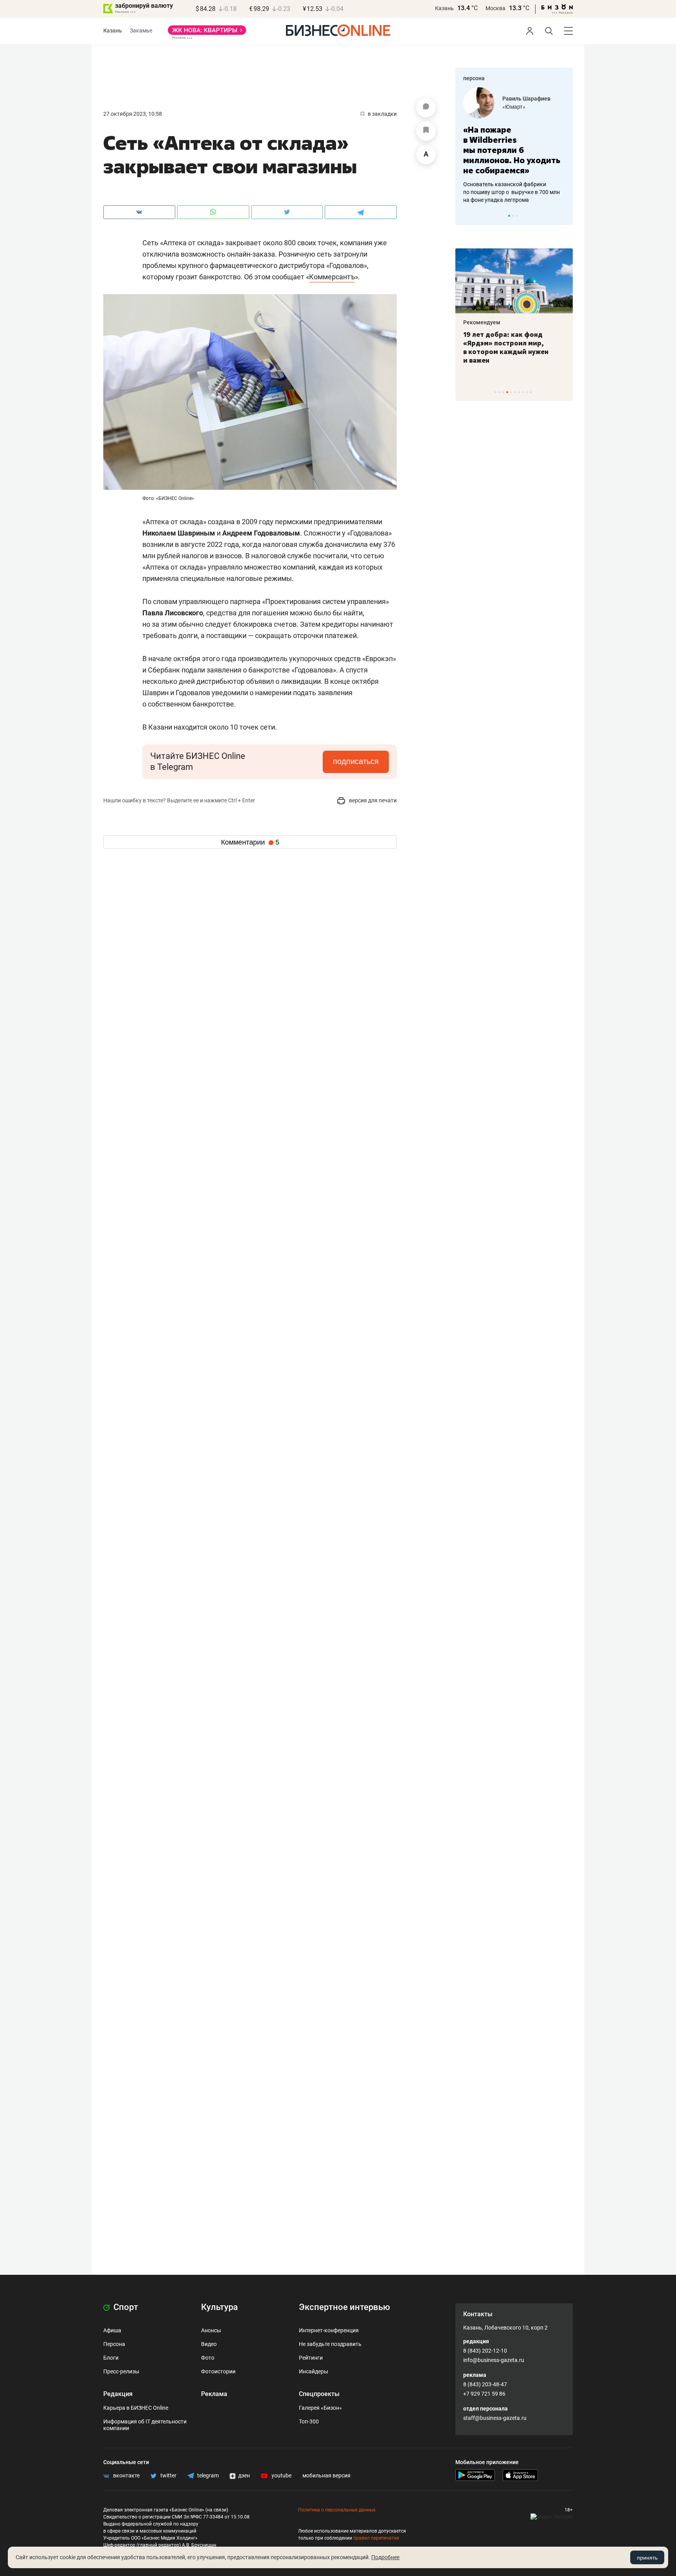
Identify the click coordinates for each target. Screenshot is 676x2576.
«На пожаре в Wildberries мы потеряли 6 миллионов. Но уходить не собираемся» (512, 150)
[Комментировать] (426, 108)
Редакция (118, 2394)
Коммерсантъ (332, 277)
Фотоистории (218, 2371)
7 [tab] (519, 392)
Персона (114, 2344)
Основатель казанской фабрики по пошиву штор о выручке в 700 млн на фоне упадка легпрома (511, 192)
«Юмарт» (514, 107)
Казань (444, 8)
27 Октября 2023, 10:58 (133, 114)
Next (564, 216)
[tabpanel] (514, 146)
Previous (466, 216)
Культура (219, 2307)
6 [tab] (515, 392)
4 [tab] (507, 392)
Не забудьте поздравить (330, 2344)
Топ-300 (309, 2421)
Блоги (111, 2358)
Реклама (214, 2394)
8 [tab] (523, 392)
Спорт (125, 2307)
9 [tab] (527, 392)
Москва (495, 8)
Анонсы (211, 2330)
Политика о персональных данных (337, 2510)
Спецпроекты (319, 2394)
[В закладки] (426, 131)
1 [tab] (509, 216)
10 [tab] (531, 392)
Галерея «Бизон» (320, 2408)
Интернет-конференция (329, 2330)
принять (647, 2558)
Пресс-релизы (121, 2371)
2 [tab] (513, 216)
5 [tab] (511, 392)
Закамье (141, 31)
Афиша (112, 2330)
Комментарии (250, 842)
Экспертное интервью (344, 2307)
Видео (209, 2344)
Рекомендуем (482, 322)
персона (474, 78)
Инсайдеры (314, 2371)
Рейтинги (311, 2358)
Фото (208, 2358)
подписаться (356, 761)
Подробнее (385, 2557)
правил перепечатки (376, 2538)
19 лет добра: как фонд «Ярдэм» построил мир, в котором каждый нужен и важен (506, 347)
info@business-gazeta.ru (494, 2360)
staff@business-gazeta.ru (495, 2418)
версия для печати (372, 800)
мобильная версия (326, 2475)
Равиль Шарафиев (526, 99)
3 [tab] (517, 216)
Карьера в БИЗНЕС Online (136, 2408)
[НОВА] (207, 33)
